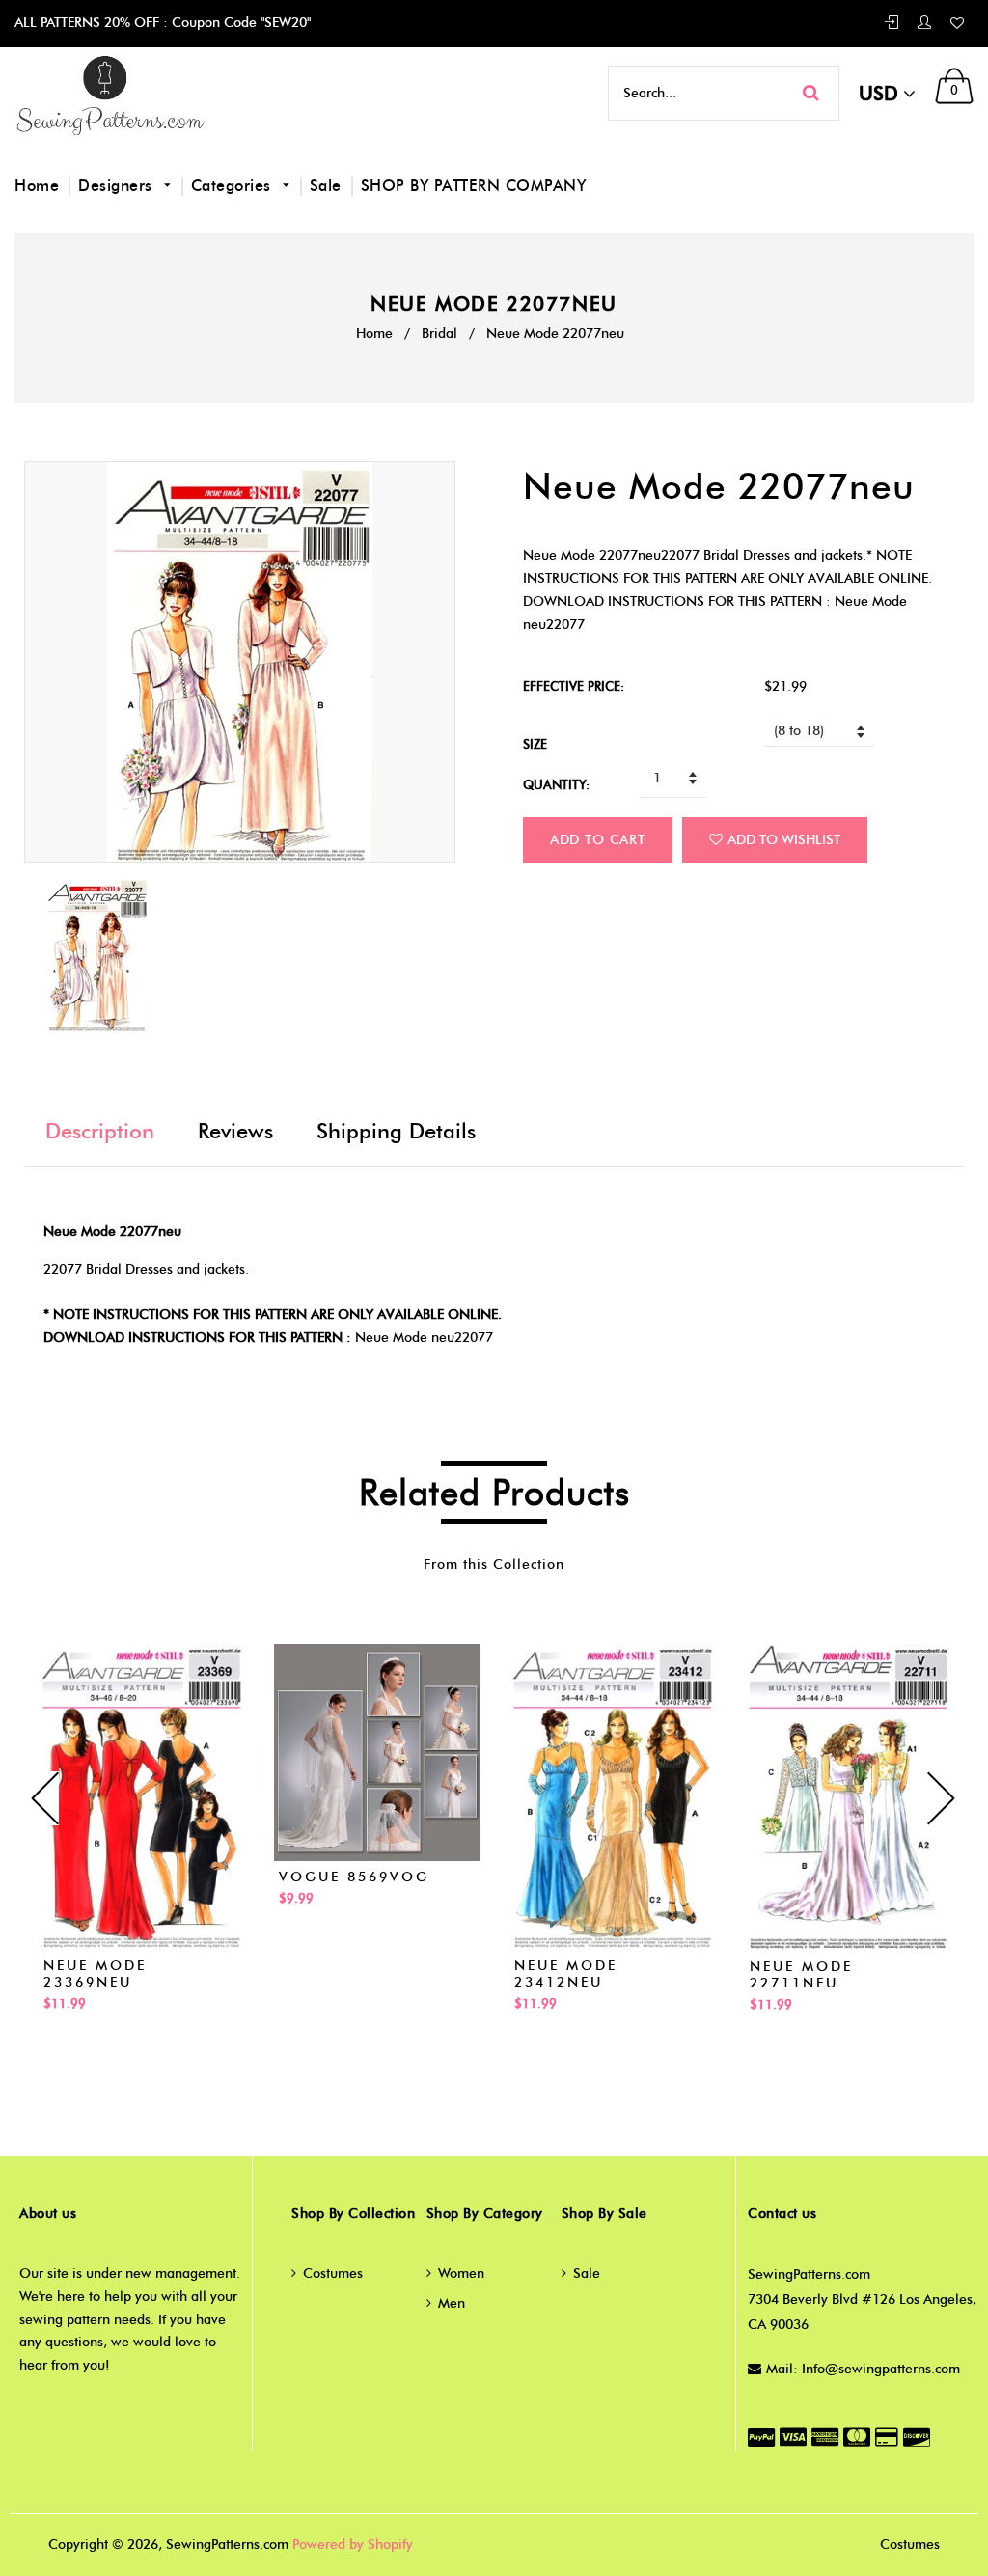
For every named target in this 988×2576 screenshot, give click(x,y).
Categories (234, 186)
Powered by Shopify (353, 2545)
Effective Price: (574, 686)
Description (100, 1131)
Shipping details (396, 1131)
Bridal (439, 333)
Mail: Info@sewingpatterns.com (863, 2369)
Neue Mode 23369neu (95, 1974)
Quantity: (556, 784)
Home (37, 186)
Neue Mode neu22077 (424, 1338)
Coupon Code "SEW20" (239, 23)
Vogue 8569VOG (354, 1877)
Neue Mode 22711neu (801, 1975)
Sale (326, 186)
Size (535, 744)
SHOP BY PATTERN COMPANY (474, 186)
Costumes (333, 2274)
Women (461, 2274)
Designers (118, 186)
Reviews (235, 1131)
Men (452, 2303)
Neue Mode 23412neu (566, 1974)
